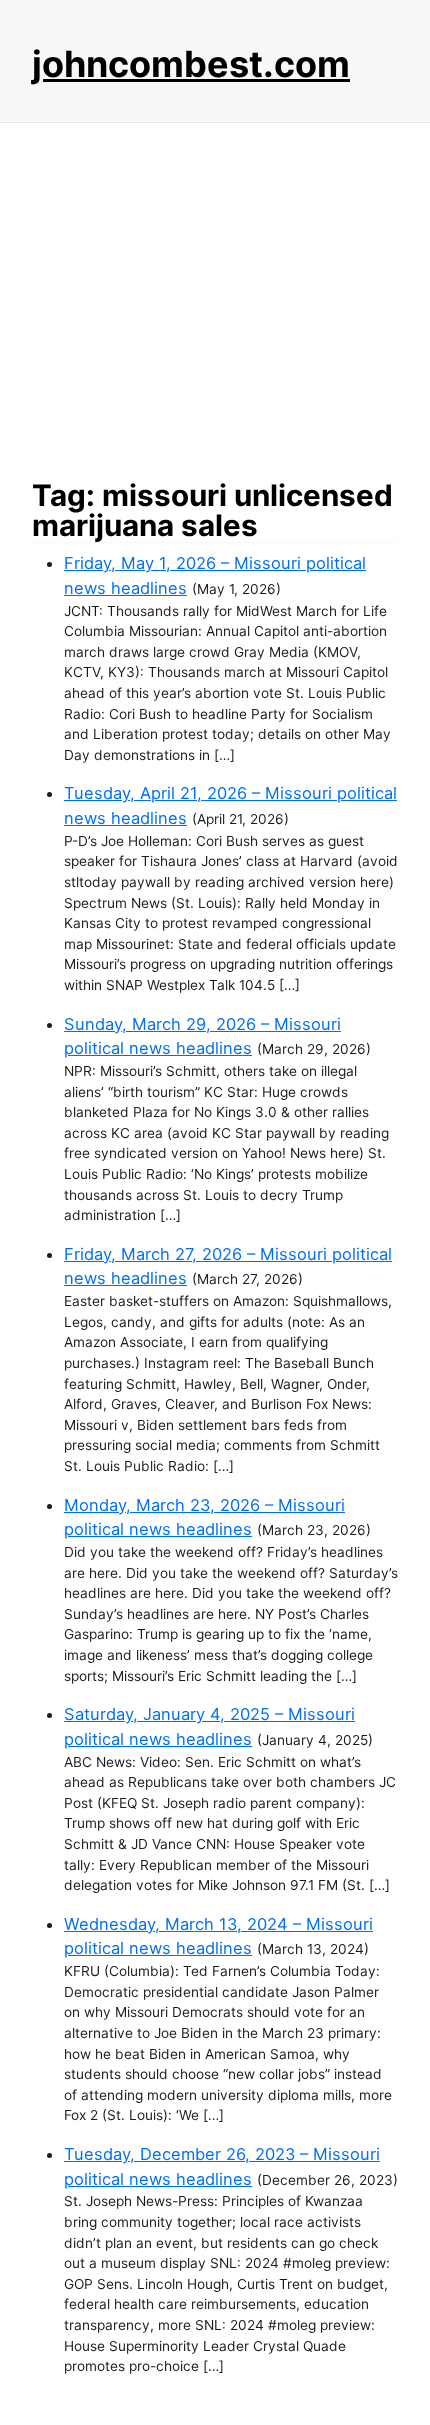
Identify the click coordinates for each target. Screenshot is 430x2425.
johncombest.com (191, 64)
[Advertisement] (215, 295)
